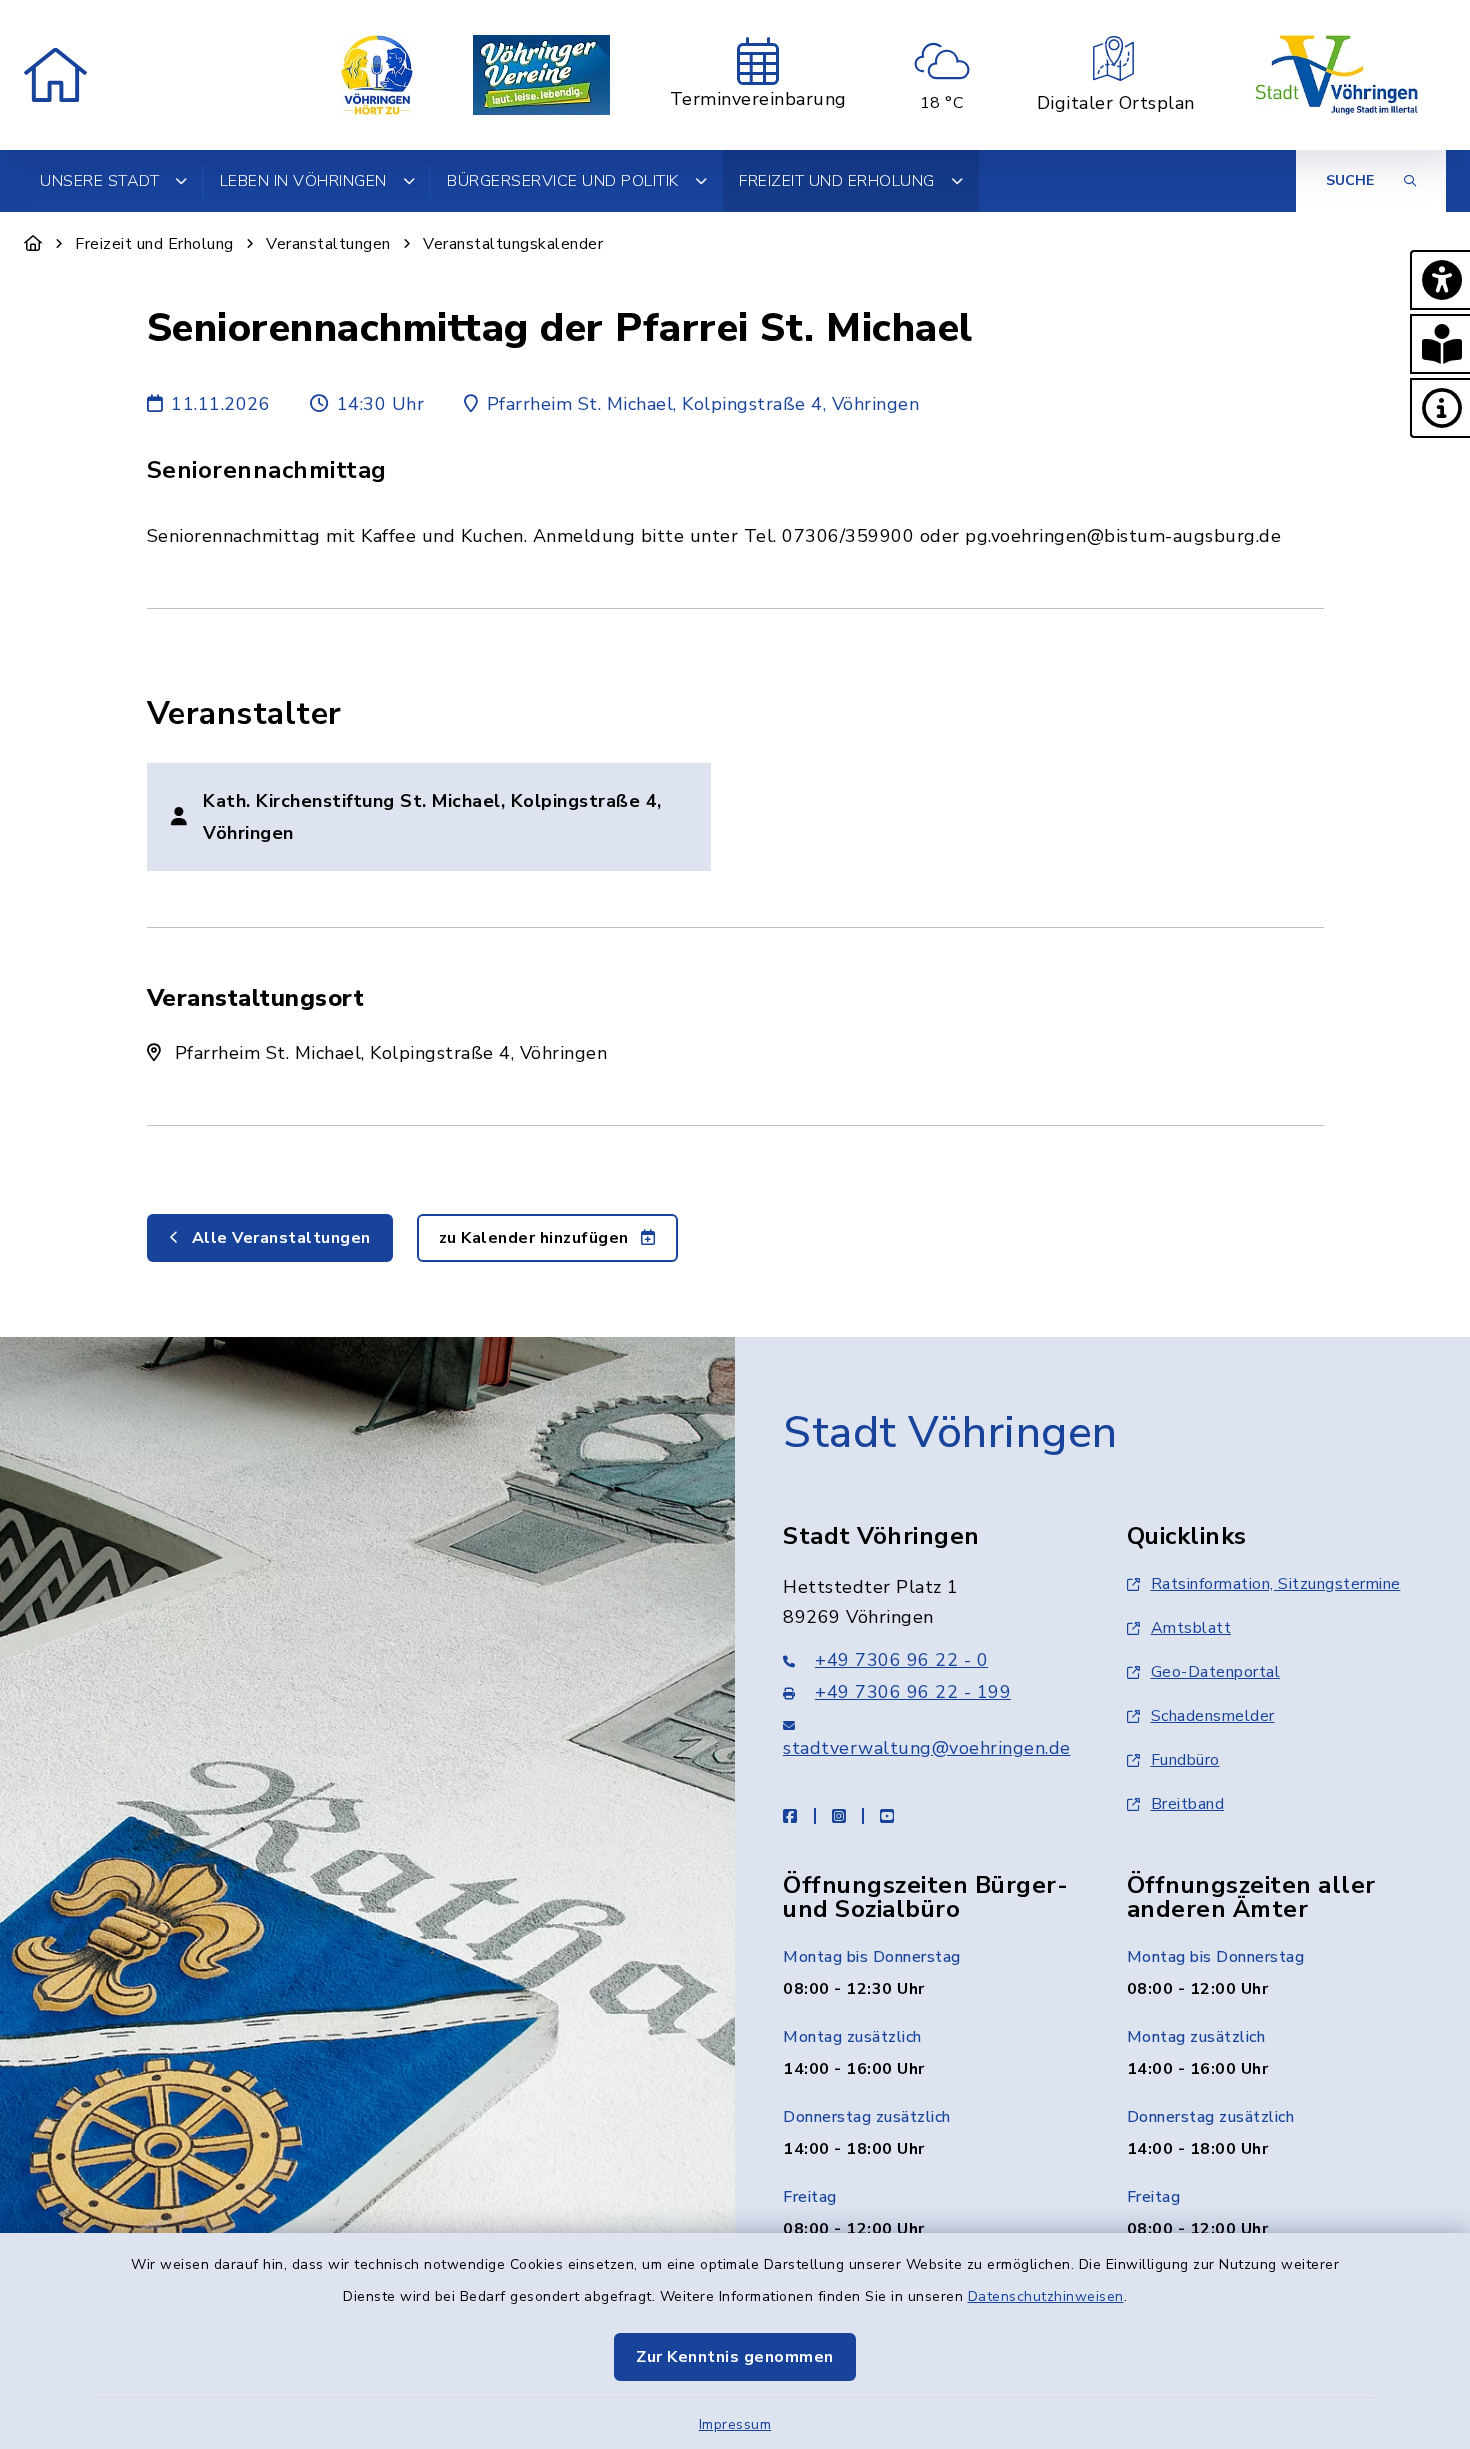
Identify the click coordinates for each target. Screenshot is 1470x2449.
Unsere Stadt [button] (99, 181)
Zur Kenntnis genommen (735, 2357)
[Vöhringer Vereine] (541, 75)
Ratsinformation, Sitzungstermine (1276, 1584)
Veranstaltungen (328, 244)
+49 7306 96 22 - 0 (901, 1660)
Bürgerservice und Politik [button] (563, 181)
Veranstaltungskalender (513, 244)
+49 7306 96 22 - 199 (913, 1692)
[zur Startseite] (55, 75)
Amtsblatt (1191, 1628)
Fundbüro (1185, 1760)
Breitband (1188, 1804)
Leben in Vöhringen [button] (303, 181)
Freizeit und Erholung (154, 244)
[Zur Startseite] (33, 244)
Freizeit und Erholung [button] (837, 181)
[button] (1440, 280)
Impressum (735, 2424)
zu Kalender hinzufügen (536, 1238)
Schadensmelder (1213, 1716)
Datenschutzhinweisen (1046, 2296)
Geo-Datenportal (1216, 1672)
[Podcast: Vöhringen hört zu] (377, 75)
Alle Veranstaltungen (279, 1238)
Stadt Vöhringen (950, 1433)
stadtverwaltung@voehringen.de (927, 1748)
